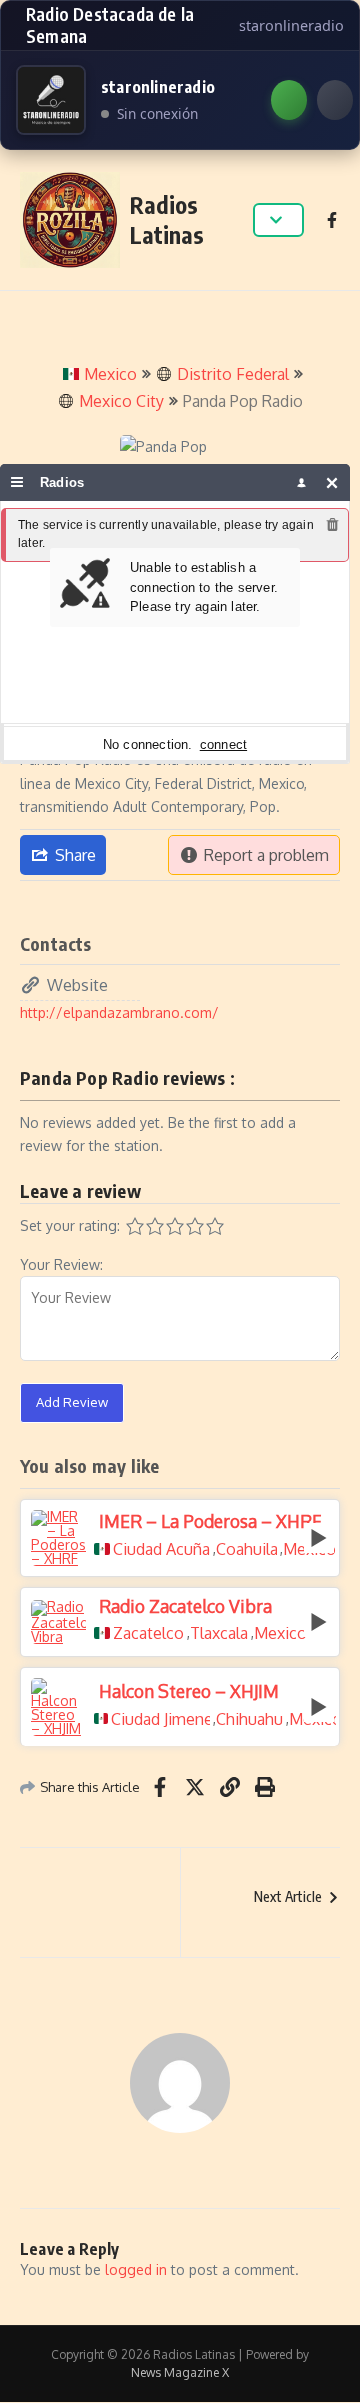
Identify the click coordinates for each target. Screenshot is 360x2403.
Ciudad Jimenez (160, 1719)
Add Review (72, 1402)
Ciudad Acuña (161, 1549)
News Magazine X (180, 2372)
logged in (136, 2269)
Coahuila (247, 1549)
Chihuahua (249, 1719)
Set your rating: (70, 1225)
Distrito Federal (233, 374)
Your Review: (61, 1264)
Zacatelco (148, 1633)
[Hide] (332, 482)
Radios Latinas (167, 219)
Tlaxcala (219, 1633)
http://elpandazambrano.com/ (119, 1012)
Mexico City (121, 401)
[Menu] (17, 482)
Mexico (110, 374)
